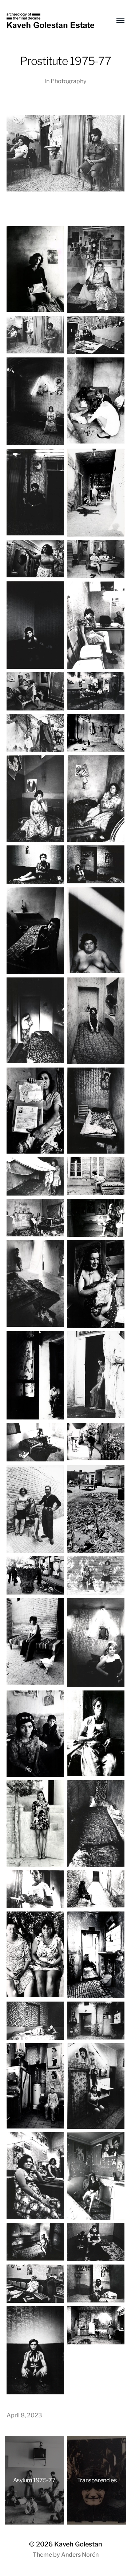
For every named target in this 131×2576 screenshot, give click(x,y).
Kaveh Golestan (78, 2544)
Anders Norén (80, 2555)
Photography (69, 81)
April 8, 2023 (24, 2415)
